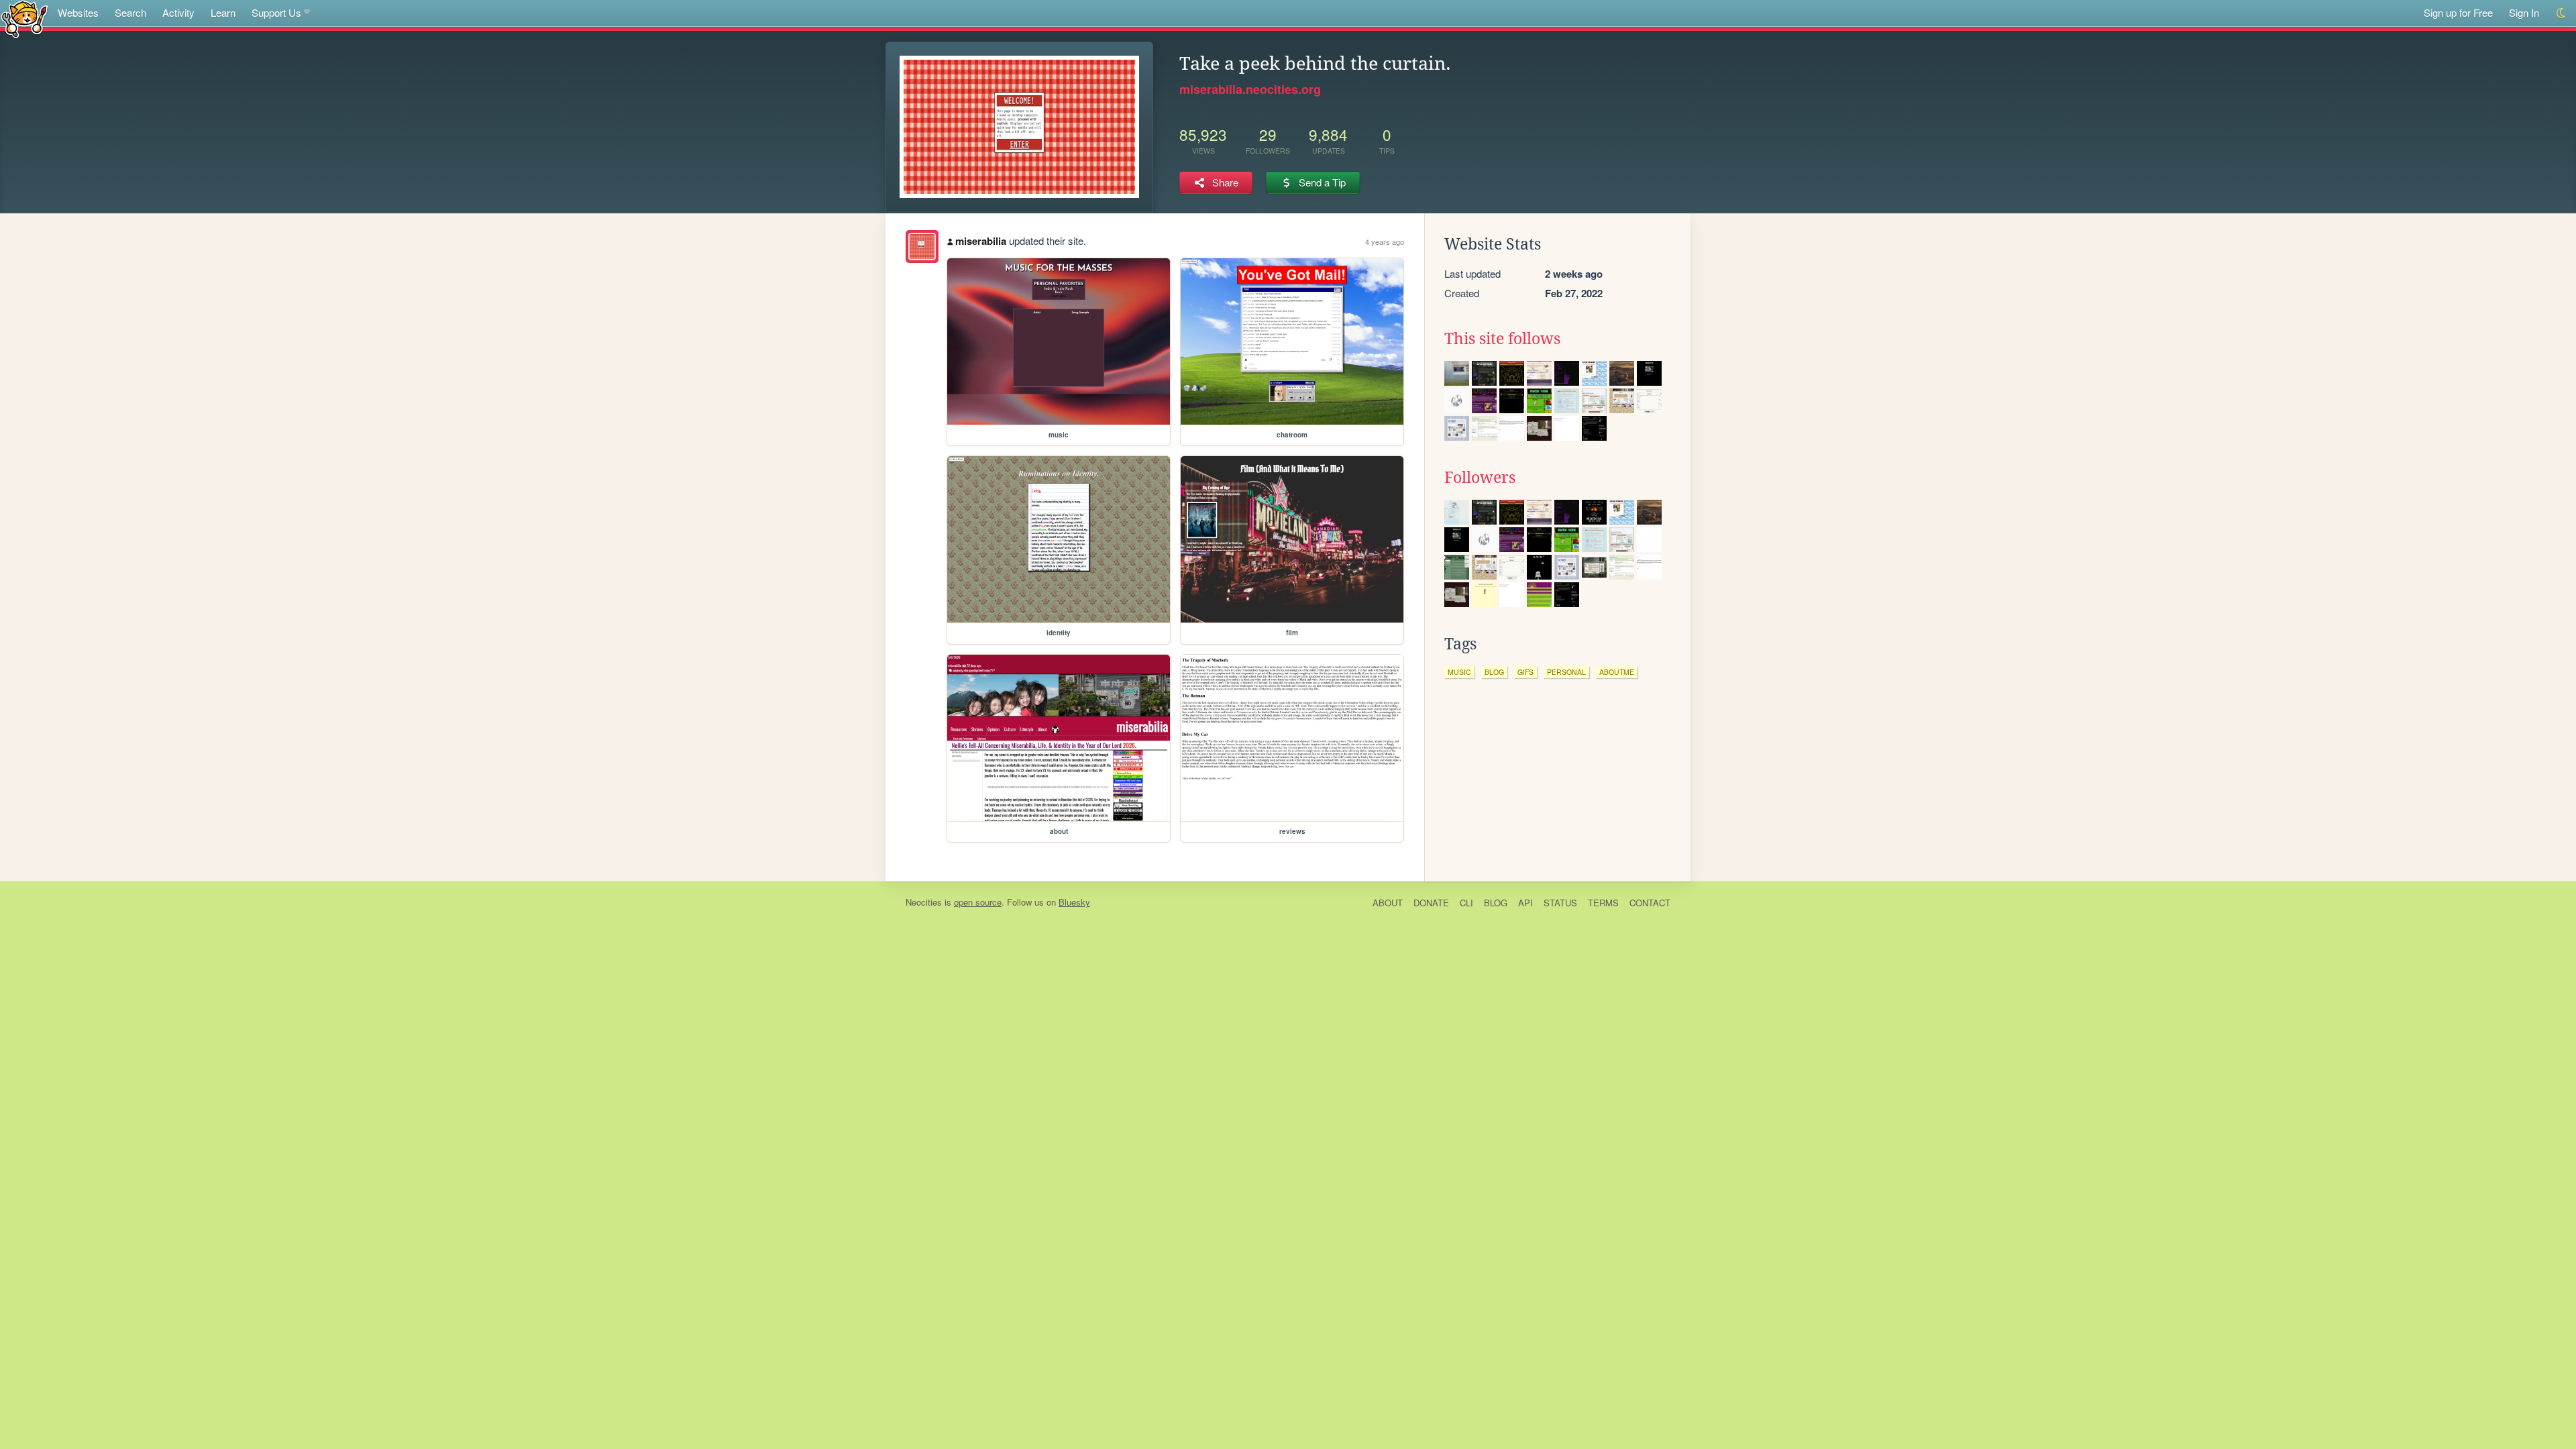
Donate (1431, 903)
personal (1566, 672)
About (1388, 903)
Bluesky (1074, 902)
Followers (1480, 478)
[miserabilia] (922, 247)
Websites (78, 12)
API (1525, 903)
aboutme (1617, 672)
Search (130, 12)
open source (978, 902)
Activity (178, 12)
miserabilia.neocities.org (1250, 89)
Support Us (276, 12)
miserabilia (981, 241)
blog (1494, 672)
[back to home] (24, 18)
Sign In (2524, 12)
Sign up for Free (2458, 12)
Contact (1650, 903)
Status (1560, 903)
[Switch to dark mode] (2562, 13)
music (1459, 672)
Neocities (924, 902)
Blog (1496, 903)
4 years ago (1385, 241)
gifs (1525, 672)
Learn (223, 12)
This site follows (1502, 339)
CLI (1466, 903)
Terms (1603, 903)
